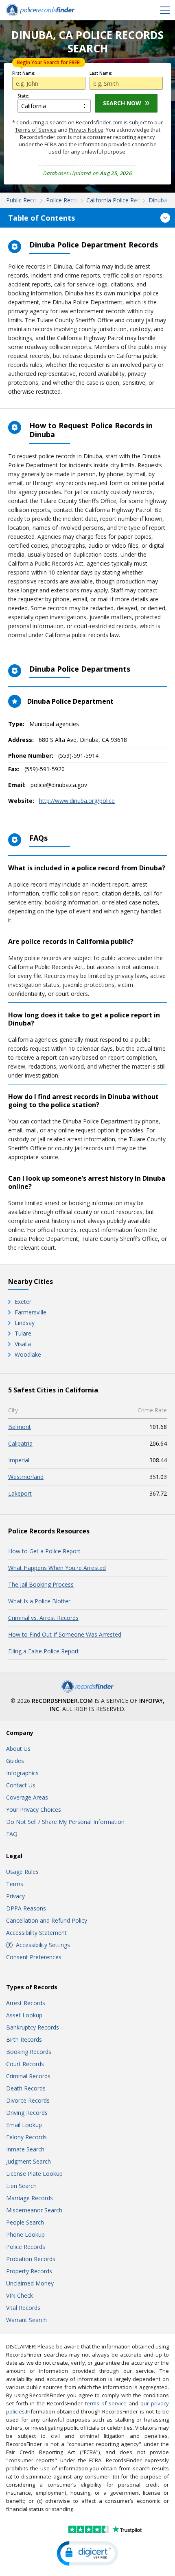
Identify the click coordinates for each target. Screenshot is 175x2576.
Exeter (23, 1302)
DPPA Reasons (26, 1908)
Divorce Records (28, 2100)
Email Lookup (24, 2125)
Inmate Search (25, 2149)
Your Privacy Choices (34, 1809)
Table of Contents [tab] (42, 218)
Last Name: (101, 73)
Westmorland (26, 1477)
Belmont (20, 1427)
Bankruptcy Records (33, 2027)
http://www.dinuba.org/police (77, 801)
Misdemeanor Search (34, 2210)
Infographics (22, 1773)
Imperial (19, 1460)
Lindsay (25, 1323)
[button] (87, 2553)
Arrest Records (26, 2003)
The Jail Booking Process (41, 1584)
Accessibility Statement (36, 1933)
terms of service (106, 2403)
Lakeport (20, 1493)
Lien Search (21, 2186)
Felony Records (26, 2137)
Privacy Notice (86, 130)
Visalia (23, 1344)
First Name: (24, 73)
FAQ (12, 1834)
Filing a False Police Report (44, 1651)
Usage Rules (22, 1872)
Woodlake (28, 1354)
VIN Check (20, 2295)
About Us (18, 1749)
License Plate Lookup (34, 2174)
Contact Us (21, 1785)
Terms (15, 1884)
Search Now (122, 103)
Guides (15, 1761)
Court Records (25, 2064)
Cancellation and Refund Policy (47, 1920)
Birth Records (24, 2039)
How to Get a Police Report (44, 1551)
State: (23, 96)
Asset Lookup (24, 2015)
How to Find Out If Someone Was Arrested (65, 1634)
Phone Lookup (25, 2234)
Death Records (26, 2088)
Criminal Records (28, 2076)
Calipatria (20, 1443)
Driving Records (27, 2113)
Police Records (26, 2247)
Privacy (15, 1896)
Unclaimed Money (30, 2283)
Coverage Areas (27, 1797)
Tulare (23, 1333)
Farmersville (31, 1312)
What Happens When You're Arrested (57, 1568)
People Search (25, 2222)
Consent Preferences (34, 1957)
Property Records (29, 2271)
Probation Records (31, 2259)
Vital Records (23, 2308)
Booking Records (29, 2052)
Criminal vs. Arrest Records (43, 1618)
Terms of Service (36, 130)
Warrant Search (26, 2320)
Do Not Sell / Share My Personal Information (65, 1822)
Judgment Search (28, 2161)
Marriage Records (30, 2198)
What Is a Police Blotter (39, 1601)
